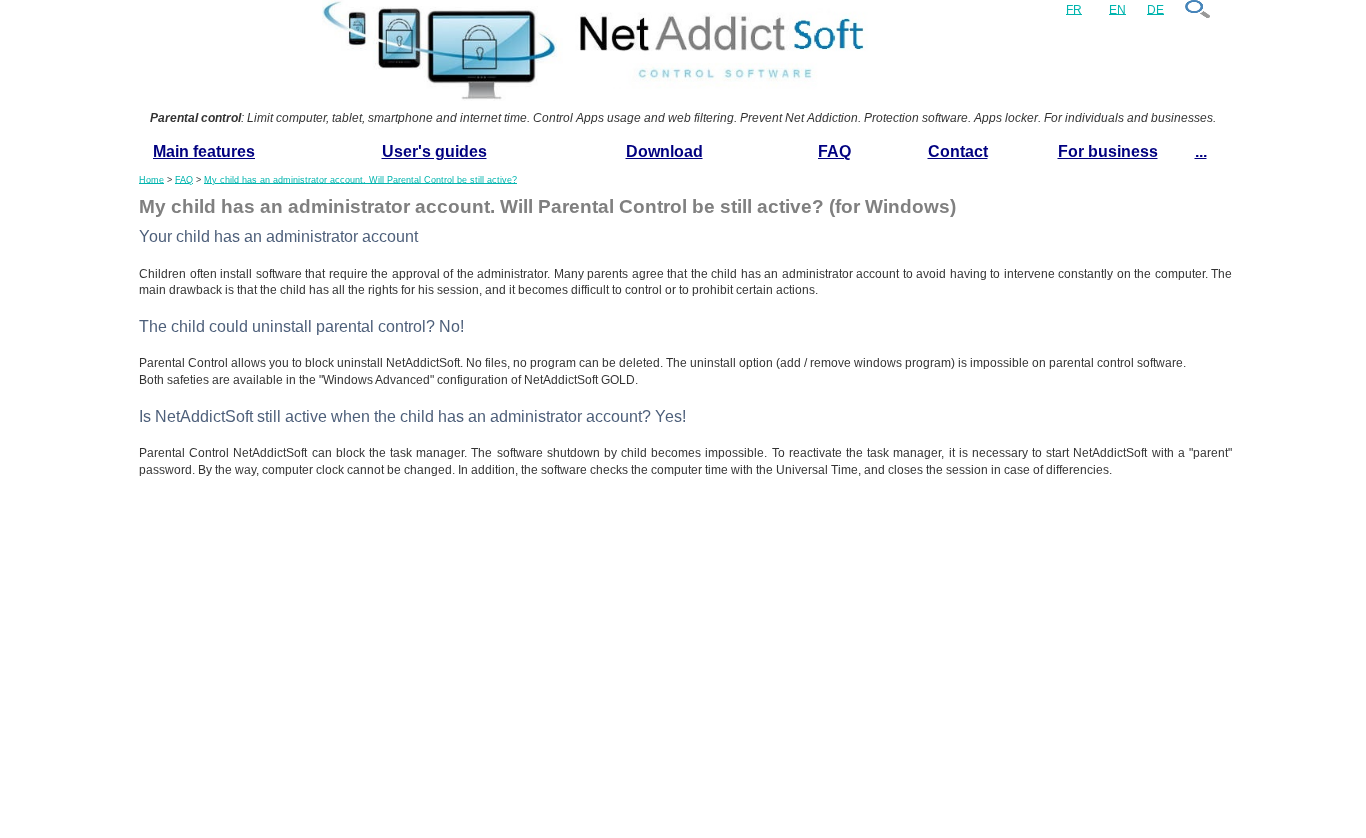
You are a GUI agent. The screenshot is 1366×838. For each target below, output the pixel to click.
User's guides (434, 151)
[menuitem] (204, 152)
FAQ (834, 151)
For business (1108, 151)
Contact (958, 151)
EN (1117, 9)
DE (1155, 9)
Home (151, 179)
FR (1074, 9)
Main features (204, 151)
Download (664, 151)
